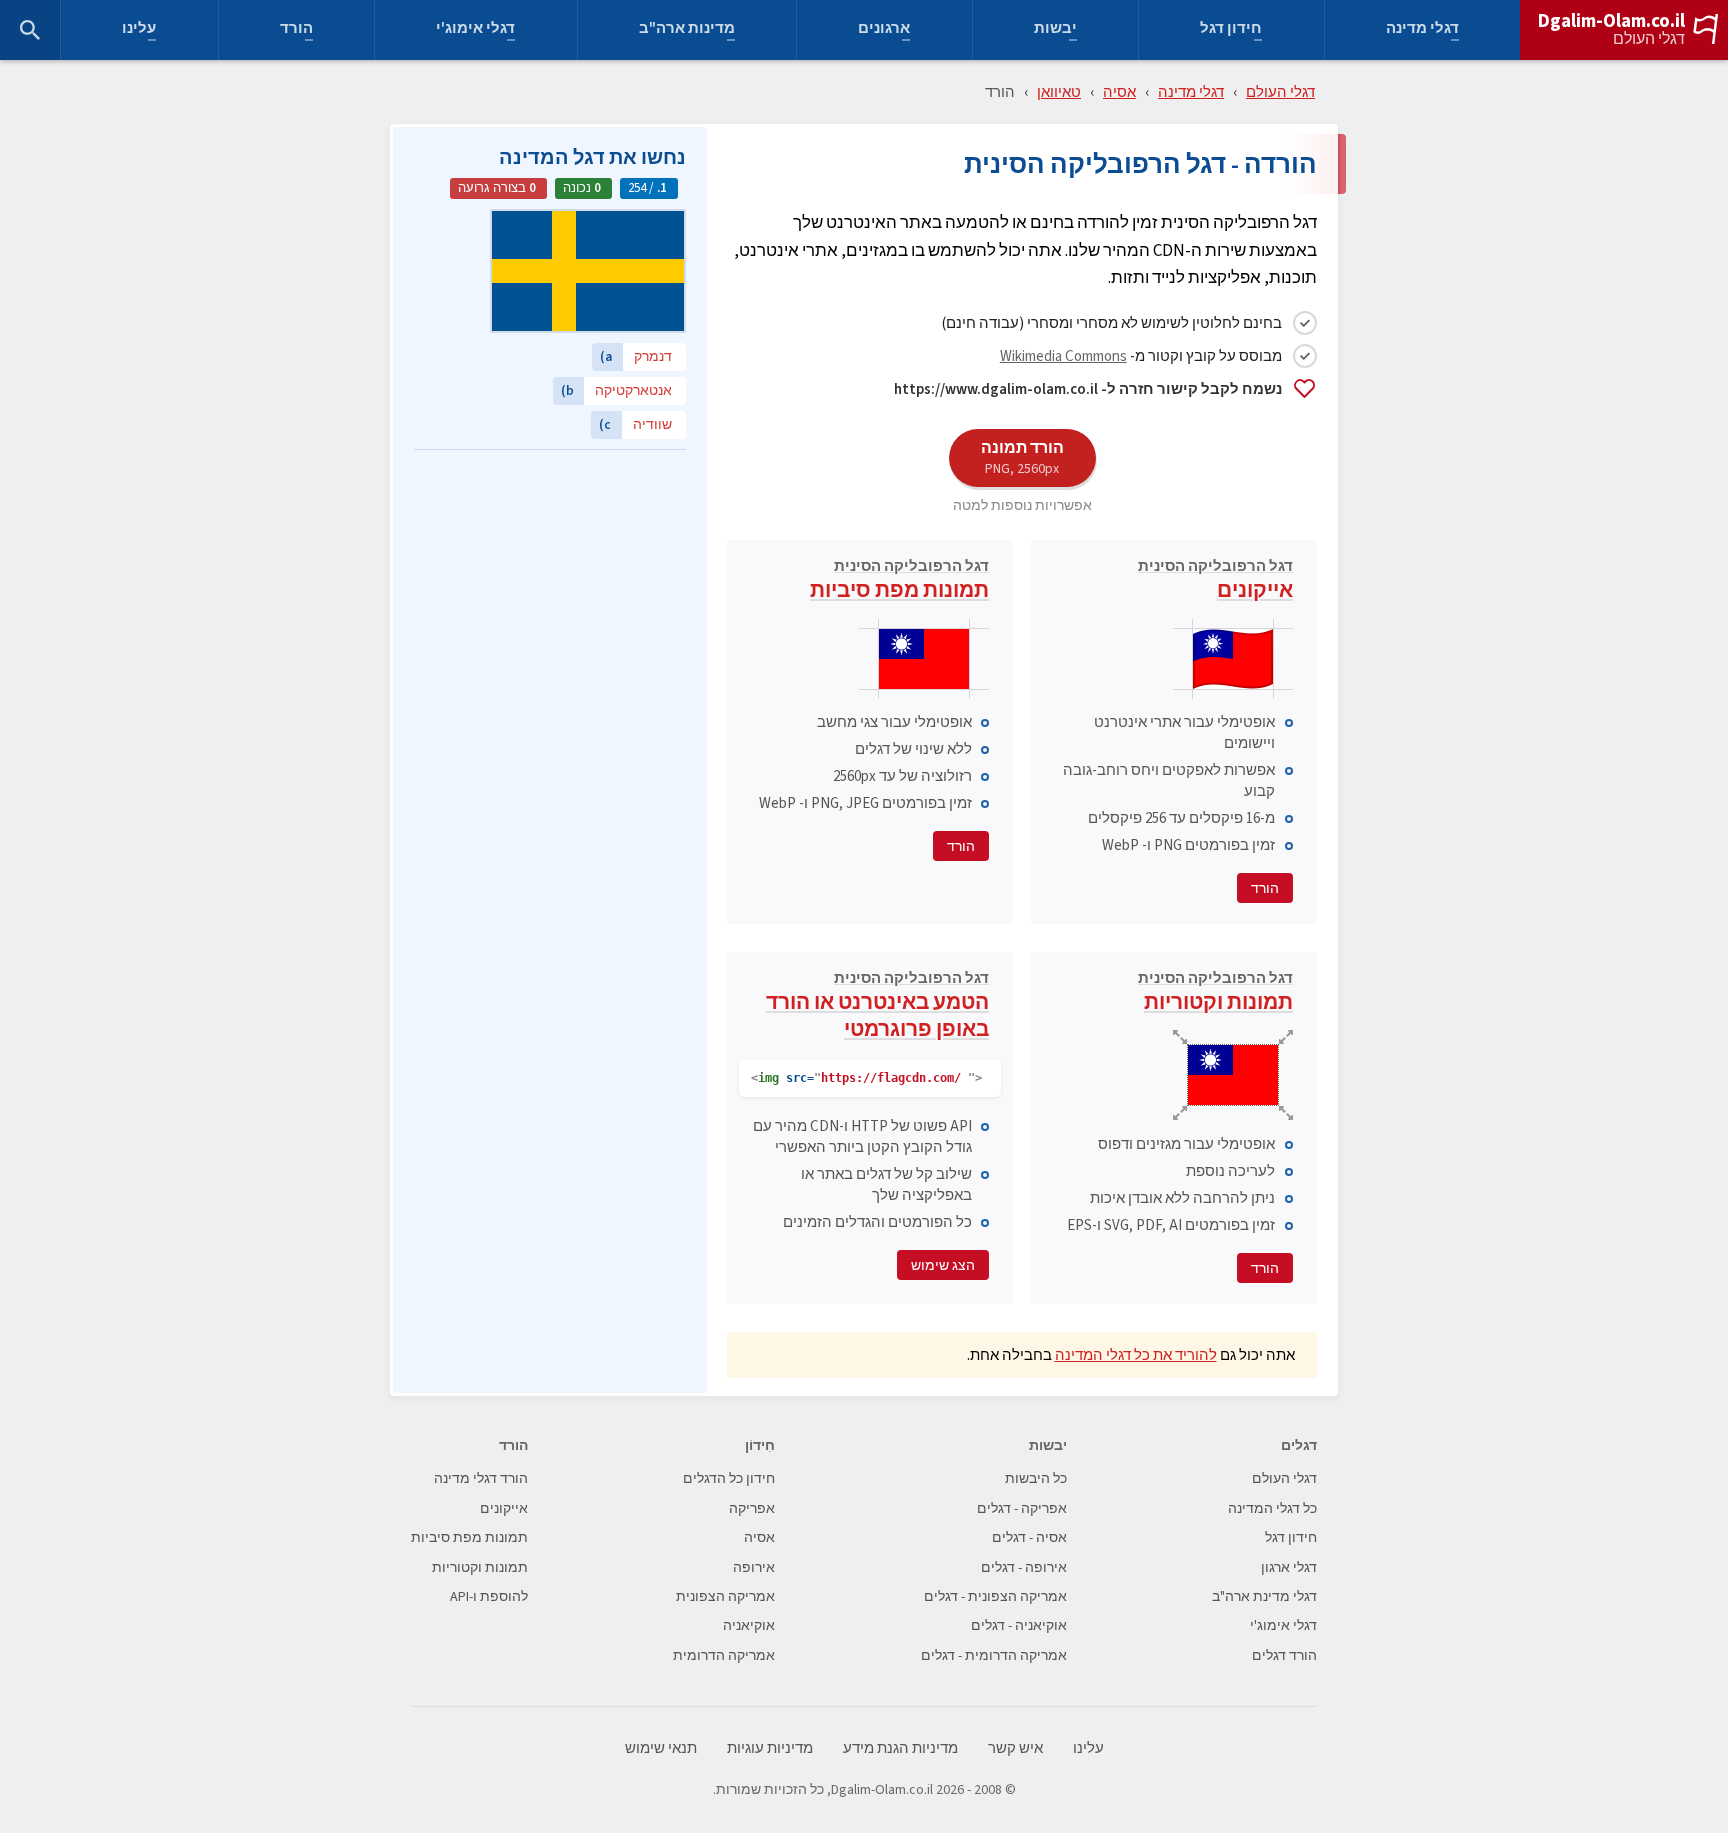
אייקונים (1215, 582)
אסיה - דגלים (1029, 1537)
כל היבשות (1036, 1478)
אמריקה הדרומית (724, 1655)
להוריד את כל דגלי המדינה (1136, 1354)
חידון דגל (1231, 30)
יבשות (1055, 30)
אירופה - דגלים (1024, 1567)
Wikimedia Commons (1063, 355)
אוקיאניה (749, 1625)
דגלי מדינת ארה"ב (1264, 1596)
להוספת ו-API (489, 1596)
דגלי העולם (1649, 39)
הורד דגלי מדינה (481, 1478)
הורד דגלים (1284, 1655)
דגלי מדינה (1422, 30)
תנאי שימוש (661, 1748)
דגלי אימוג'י (475, 30)
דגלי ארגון (1289, 1567)
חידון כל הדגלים (729, 1478)
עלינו (139, 30)
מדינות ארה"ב (687, 30)
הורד (296, 30)
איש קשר (1015, 1748)
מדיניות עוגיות (770, 1748)
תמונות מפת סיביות (899, 582)
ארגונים (884, 30)
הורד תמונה (1022, 457)
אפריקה (752, 1508)
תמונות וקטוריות (1215, 994)
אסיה (1119, 91)
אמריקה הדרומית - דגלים (994, 1655)
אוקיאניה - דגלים (1019, 1625)
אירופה (754, 1567)
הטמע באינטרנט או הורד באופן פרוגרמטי (877, 1007)
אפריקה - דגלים (1022, 1508)
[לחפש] (30, 30)
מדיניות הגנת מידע (900, 1748)
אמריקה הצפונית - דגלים (995, 1596)
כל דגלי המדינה (1272, 1508)
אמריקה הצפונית (725, 1596)
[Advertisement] (550, 585)
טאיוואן (1059, 91)
